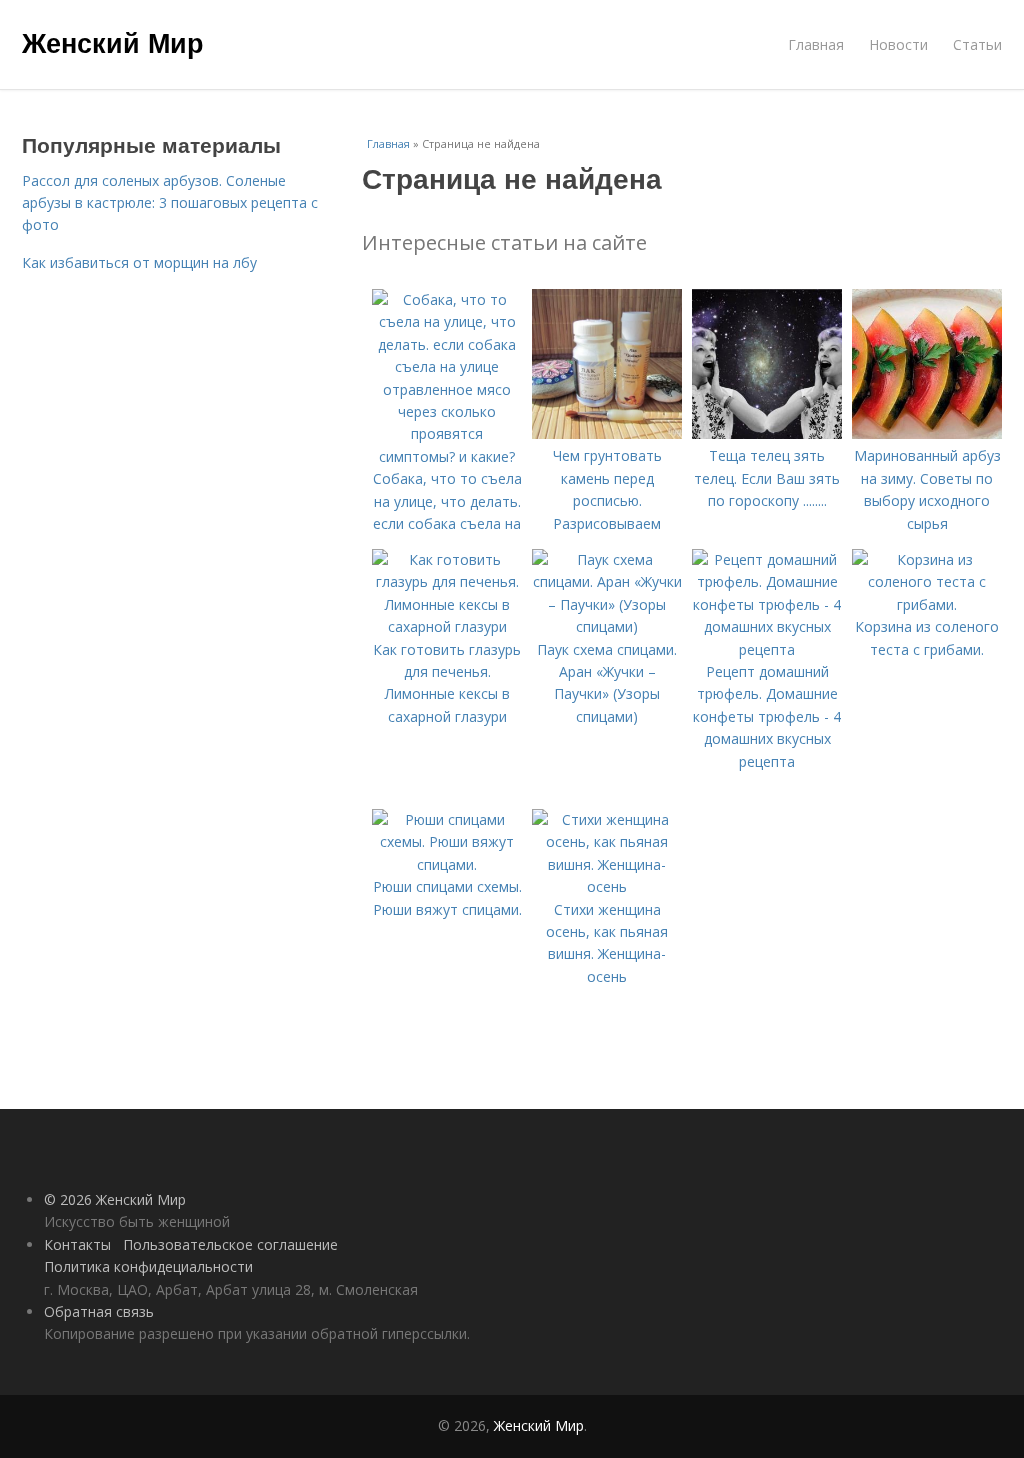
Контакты (77, 1244)
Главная (816, 44)
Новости (898, 44)
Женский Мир (113, 42)
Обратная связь (99, 1311)
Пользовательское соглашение (230, 1244)
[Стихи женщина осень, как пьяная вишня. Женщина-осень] (607, 886)
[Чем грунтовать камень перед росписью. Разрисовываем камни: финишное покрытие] (607, 433)
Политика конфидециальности (148, 1266)
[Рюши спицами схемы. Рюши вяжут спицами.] (447, 864)
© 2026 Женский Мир (115, 1199)
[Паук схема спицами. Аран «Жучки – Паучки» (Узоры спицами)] (607, 626)
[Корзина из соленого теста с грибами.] (927, 604)
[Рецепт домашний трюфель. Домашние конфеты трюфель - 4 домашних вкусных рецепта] (767, 649)
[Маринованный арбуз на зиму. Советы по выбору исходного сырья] (927, 433)
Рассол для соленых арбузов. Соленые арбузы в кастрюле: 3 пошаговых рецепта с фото (170, 203)
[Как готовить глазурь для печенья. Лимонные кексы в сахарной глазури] (447, 626)
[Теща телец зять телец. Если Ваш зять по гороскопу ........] (767, 433)
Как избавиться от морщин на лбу (139, 262)
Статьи (977, 44)
